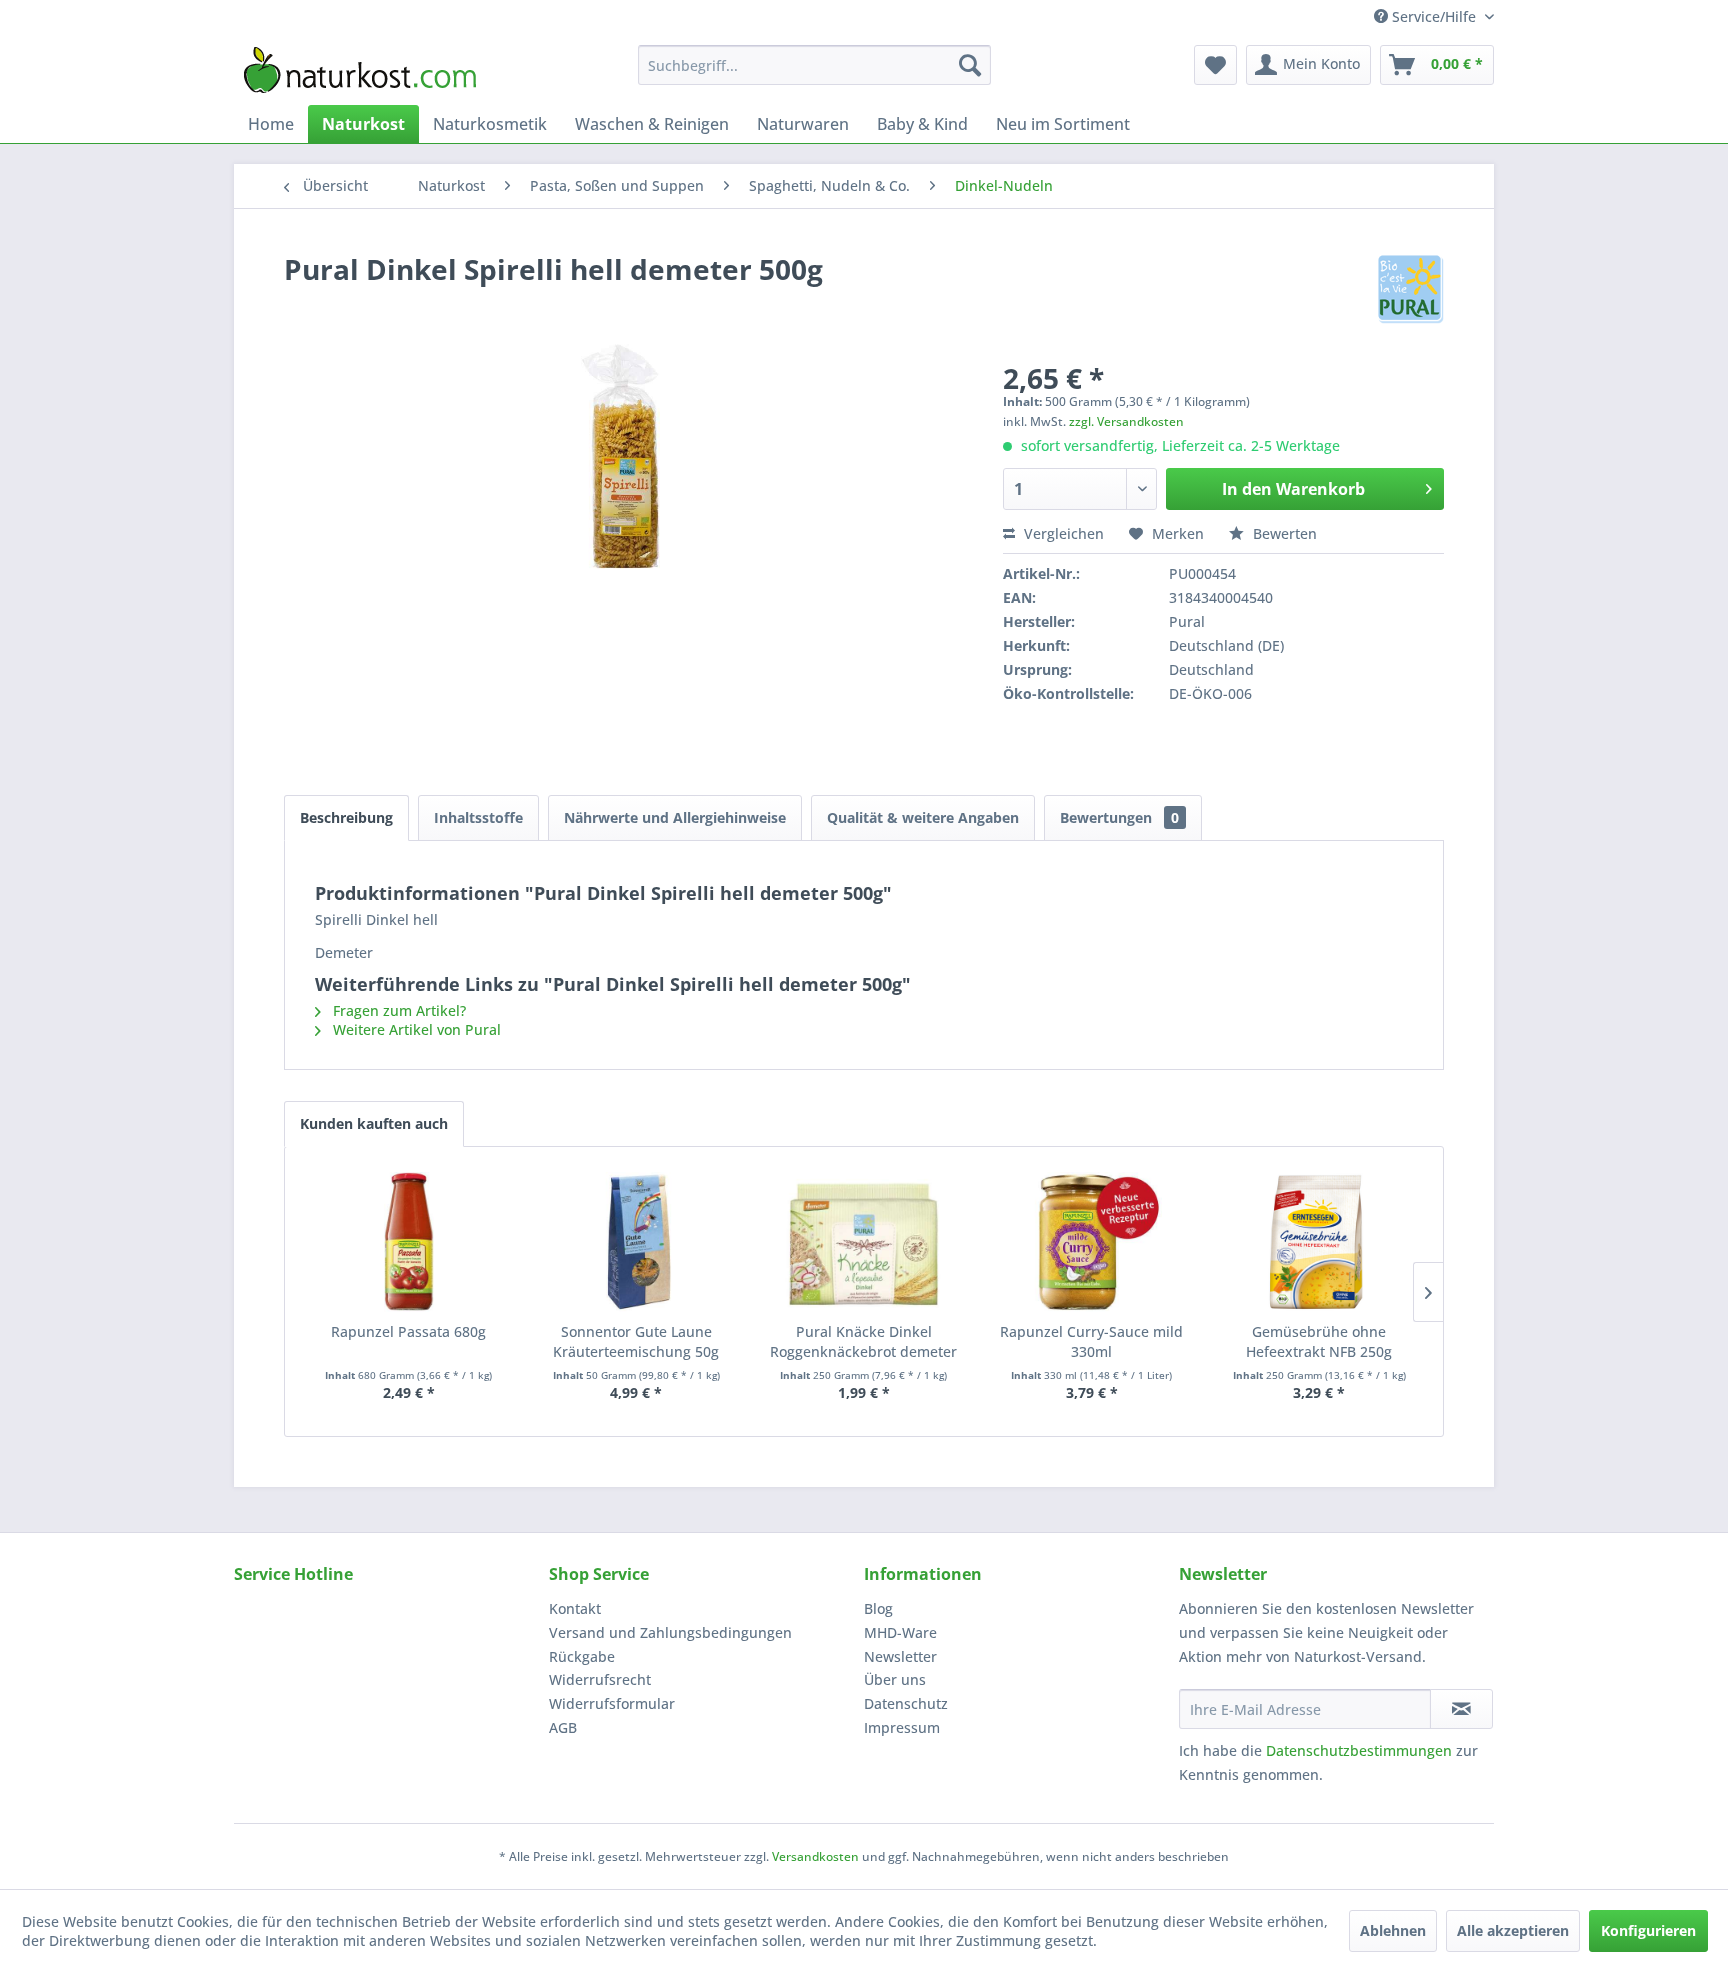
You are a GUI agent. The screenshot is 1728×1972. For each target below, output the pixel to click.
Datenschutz (906, 1703)
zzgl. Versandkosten (1126, 421)
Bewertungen (1119, 817)
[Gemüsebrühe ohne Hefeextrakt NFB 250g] (1319, 1242)
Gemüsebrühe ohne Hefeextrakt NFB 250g (1319, 1341)
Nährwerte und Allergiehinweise (675, 817)
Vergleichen (1062, 533)
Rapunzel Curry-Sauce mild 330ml (1091, 1341)
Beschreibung (346, 817)
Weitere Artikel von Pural (415, 1029)
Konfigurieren (1648, 1930)
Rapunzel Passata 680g (408, 1331)
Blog (878, 1608)
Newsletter (900, 1656)
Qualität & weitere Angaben (923, 817)
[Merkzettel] (1215, 65)
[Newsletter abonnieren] (1461, 1709)
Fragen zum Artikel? (397, 1010)
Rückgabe (582, 1656)
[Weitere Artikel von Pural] (1410, 289)
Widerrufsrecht (600, 1679)
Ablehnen (1393, 1930)
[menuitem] (814, 65)
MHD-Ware (900, 1632)
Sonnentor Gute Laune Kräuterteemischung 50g (636, 1341)
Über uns (895, 1679)
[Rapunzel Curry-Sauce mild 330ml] (1092, 1242)
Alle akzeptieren (1513, 1930)
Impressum (902, 1727)
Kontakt (575, 1608)
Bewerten (1283, 533)
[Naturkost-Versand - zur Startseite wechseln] (360, 70)
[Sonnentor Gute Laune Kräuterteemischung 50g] (637, 1242)
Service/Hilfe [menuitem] (1434, 16)
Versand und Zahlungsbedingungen (670, 1632)
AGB (563, 1727)
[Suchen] (970, 65)
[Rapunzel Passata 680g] (409, 1242)
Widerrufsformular (612, 1703)
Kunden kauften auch (374, 1123)
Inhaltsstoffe (478, 817)
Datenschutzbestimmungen (1359, 1750)
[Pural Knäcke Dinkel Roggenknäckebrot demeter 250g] (864, 1242)
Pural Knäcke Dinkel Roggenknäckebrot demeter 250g (863, 1342)
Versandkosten (815, 1856)
